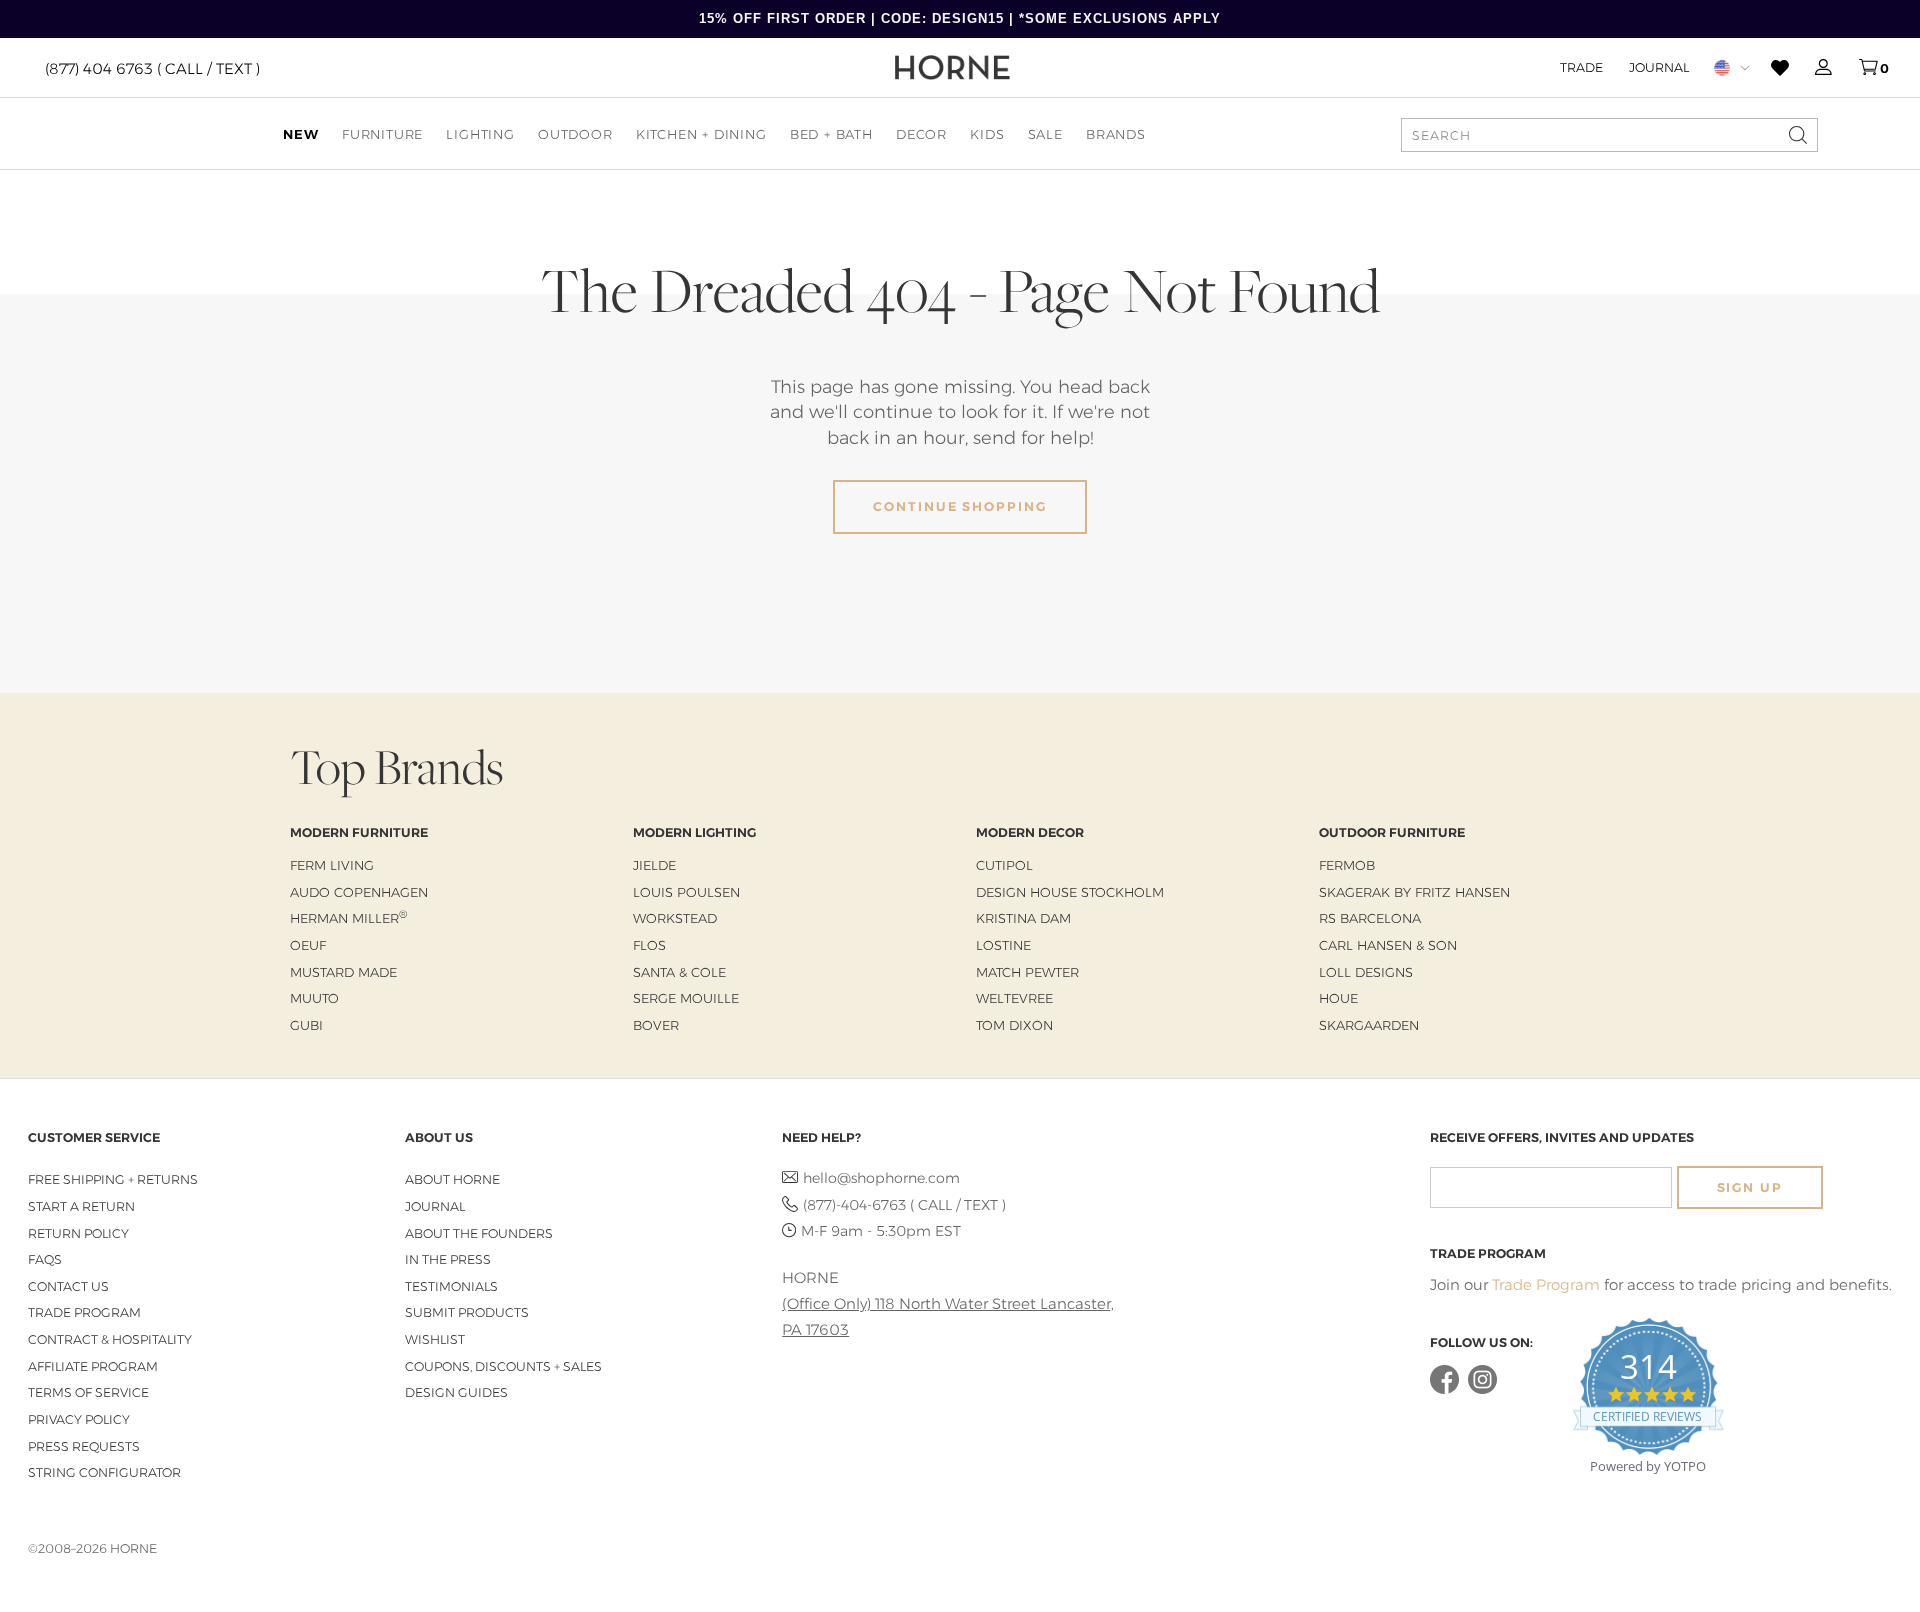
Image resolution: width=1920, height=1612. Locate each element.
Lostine (1003, 945)
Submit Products (467, 1312)
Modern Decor (1030, 832)
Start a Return (81, 1206)
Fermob (1347, 865)
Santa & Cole (679, 972)
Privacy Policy (79, 1419)
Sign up (1750, 1187)
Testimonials (451, 1286)
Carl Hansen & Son (1388, 945)
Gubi (306, 1025)
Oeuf (308, 945)
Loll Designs (1366, 972)
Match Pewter (1027, 972)
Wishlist (435, 1339)
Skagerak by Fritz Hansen (1414, 892)
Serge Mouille (686, 998)
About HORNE (452, 1179)
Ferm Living (332, 865)
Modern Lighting (694, 832)
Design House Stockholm (1070, 892)
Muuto (314, 998)
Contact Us (68, 1286)
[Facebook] (1444, 1389)
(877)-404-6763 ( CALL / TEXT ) (904, 1205)
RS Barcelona (1370, 918)
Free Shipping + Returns (113, 1179)
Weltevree (1014, 998)
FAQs (45, 1259)
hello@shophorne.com (881, 1178)
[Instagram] (1482, 1389)
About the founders (479, 1233)
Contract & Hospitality (110, 1339)
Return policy (78, 1233)
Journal (1659, 67)
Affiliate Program (93, 1366)
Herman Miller (348, 918)
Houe (1338, 998)
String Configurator (104, 1472)
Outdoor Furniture (1392, 832)
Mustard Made (343, 972)
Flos (649, 945)
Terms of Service (88, 1392)
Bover (656, 1025)
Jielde (654, 865)
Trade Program (84, 1312)
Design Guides (456, 1392)
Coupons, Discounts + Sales (503, 1366)
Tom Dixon (1014, 1025)
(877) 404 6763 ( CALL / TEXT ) (152, 67)
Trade (1581, 67)
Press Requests (84, 1446)
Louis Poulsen (686, 892)
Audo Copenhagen (359, 892)
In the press (448, 1259)
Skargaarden (1369, 1025)
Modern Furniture (359, 832)
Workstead (675, 918)
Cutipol (1004, 865)
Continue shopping (960, 506)
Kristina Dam (1023, 918)
